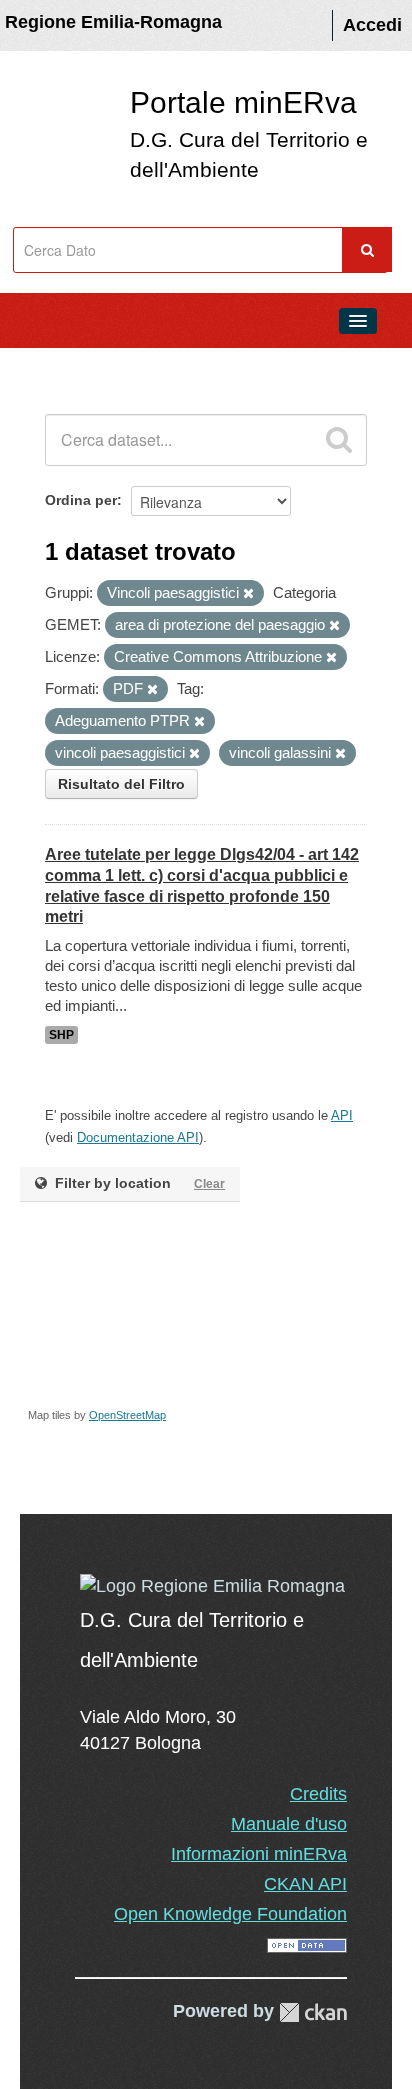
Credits (318, 1794)
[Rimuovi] (248, 594)
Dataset (56, 366)
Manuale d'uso (289, 1824)
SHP (61, 1035)
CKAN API (305, 1884)
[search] (339, 440)
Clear (209, 1184)
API (342, 1115)
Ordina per (81, 500)
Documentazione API (138, 1137)
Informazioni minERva (259, 1854)
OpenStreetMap (127, 1415)
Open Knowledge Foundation (230, 1914)
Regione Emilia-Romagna (113, 22)
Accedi (372, 25)
